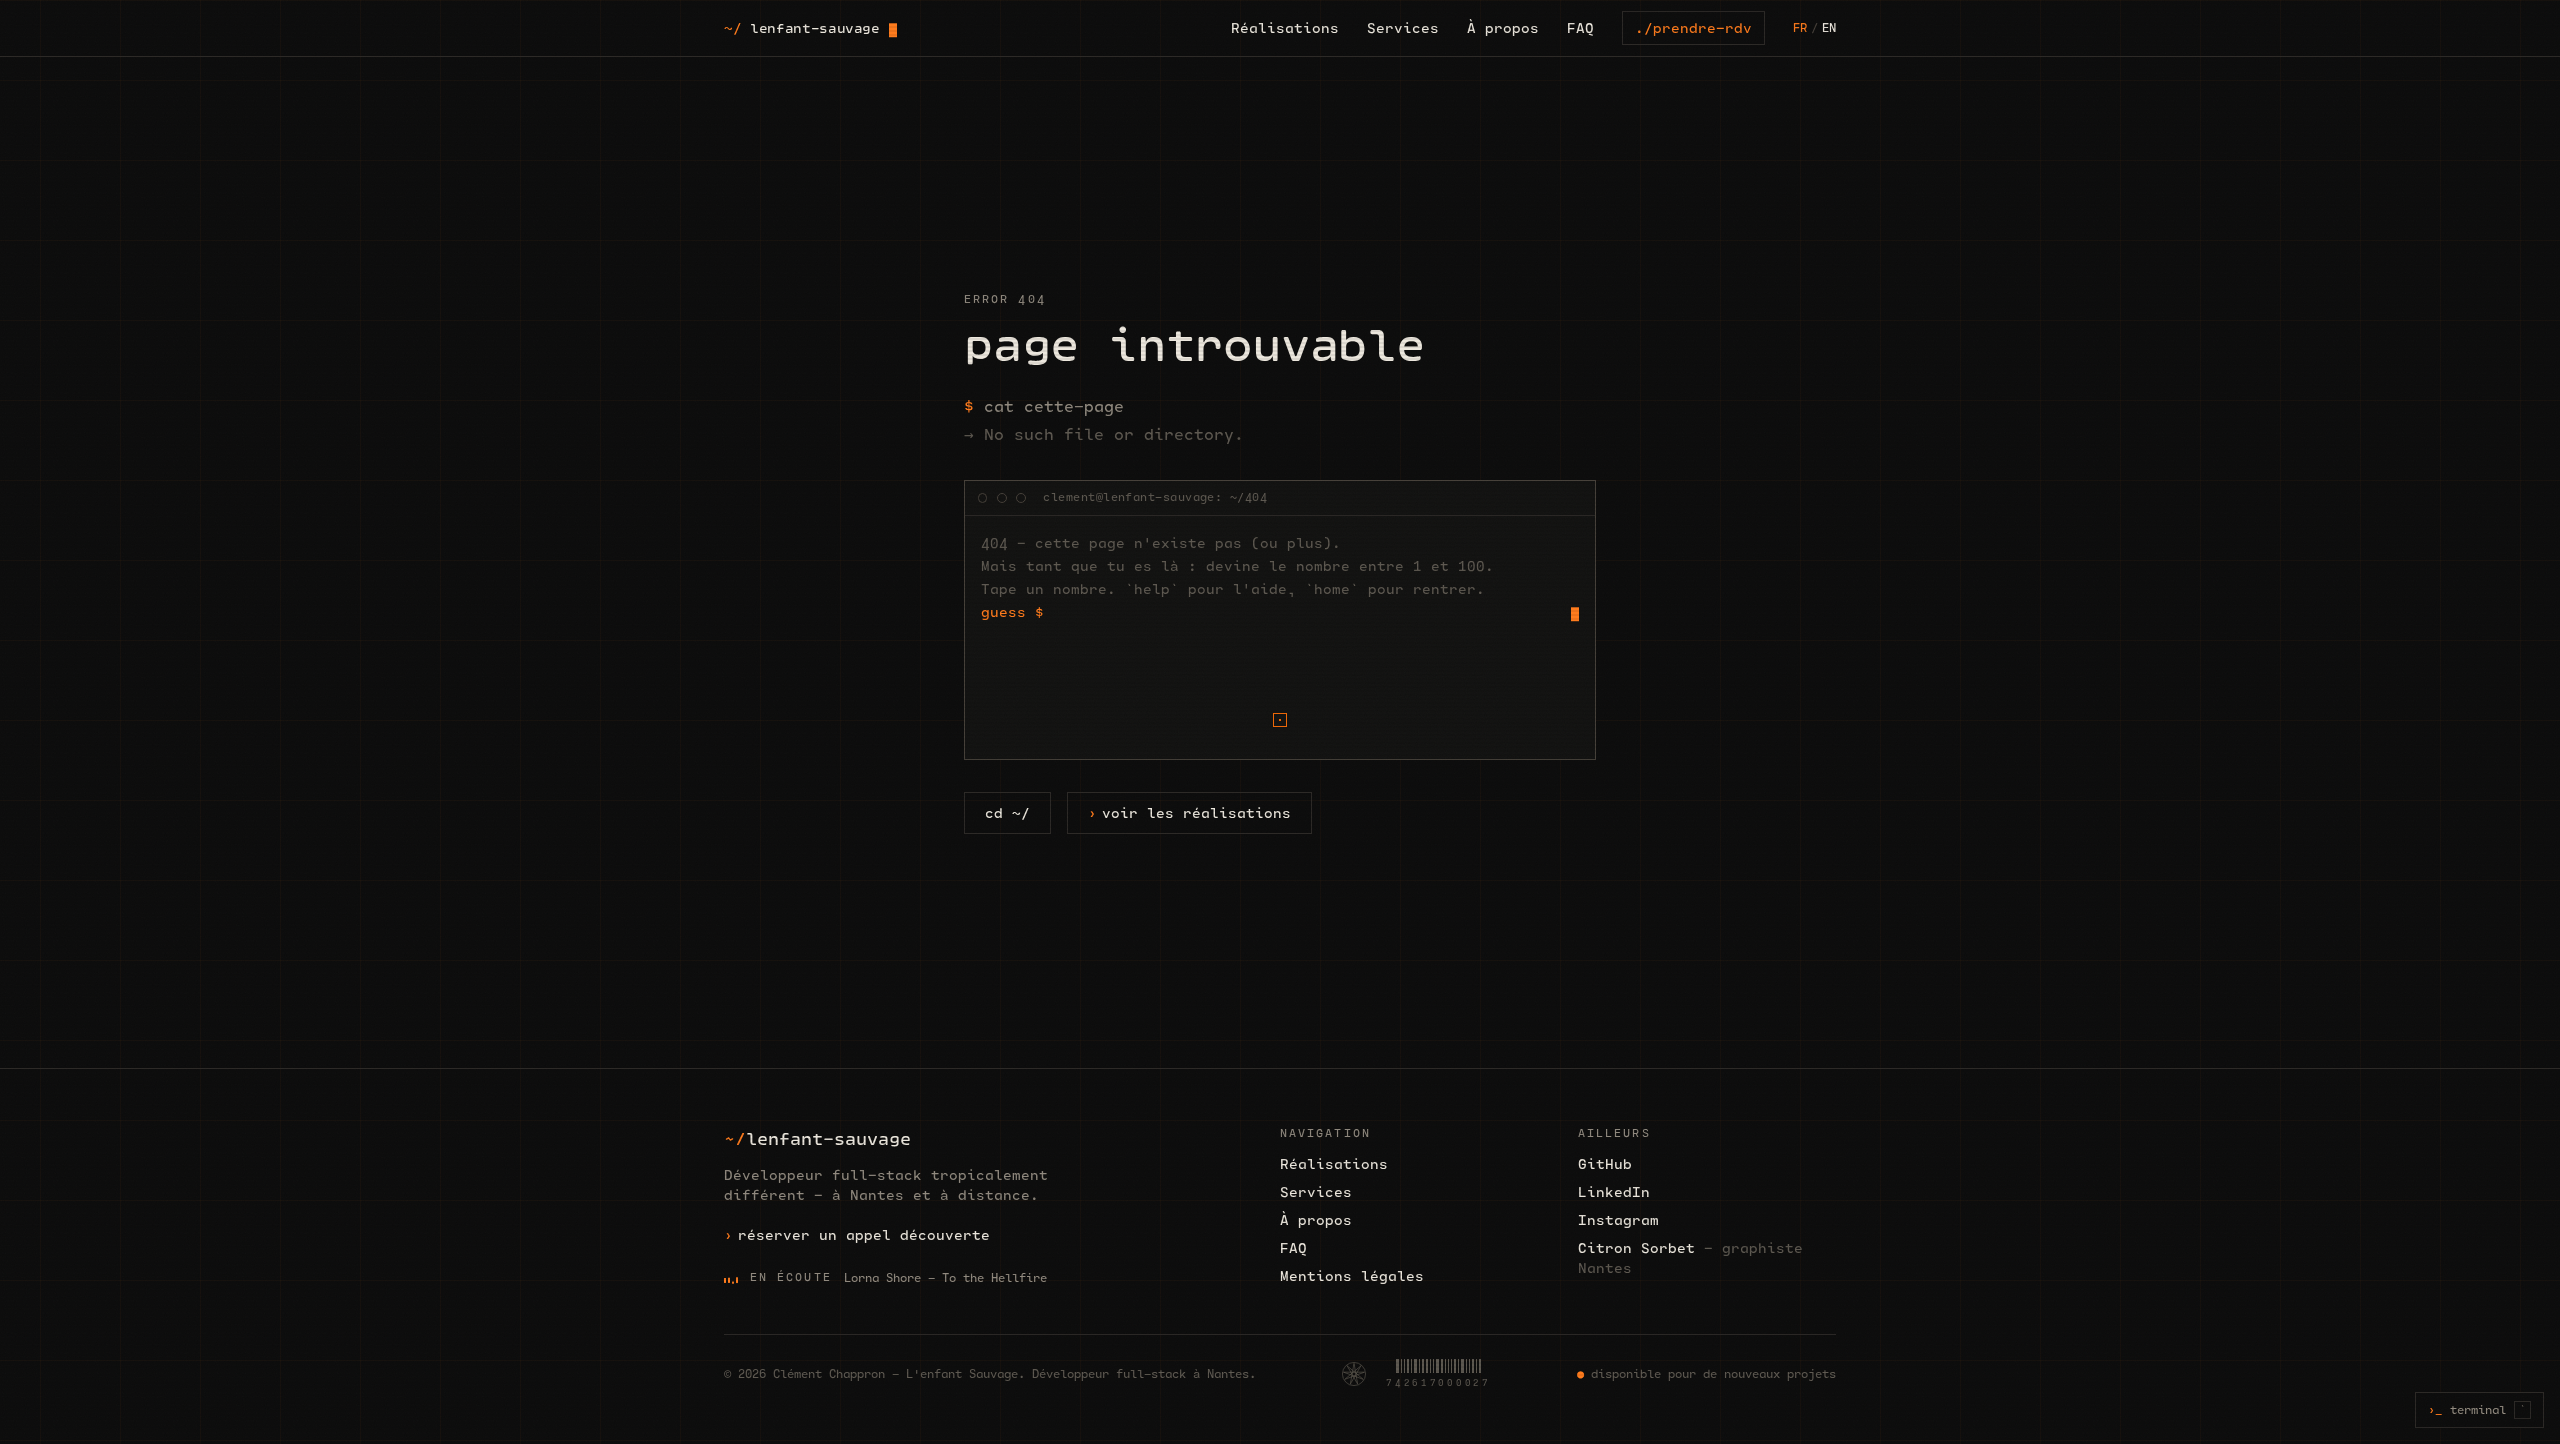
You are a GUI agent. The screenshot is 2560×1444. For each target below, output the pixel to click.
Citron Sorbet (1690, 1258)
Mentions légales (1352, 1276)
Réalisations (1285, 28)
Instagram (1618, 1220)
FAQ (1580, 28)
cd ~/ (1007, 813)
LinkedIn (1614, 1192)
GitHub (1605, 1164)
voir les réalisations (1196, 813)
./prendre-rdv (1693, 28)
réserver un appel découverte (864, 1235)
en (1829, 28)
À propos (1503, 28)
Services (1403, 28)
